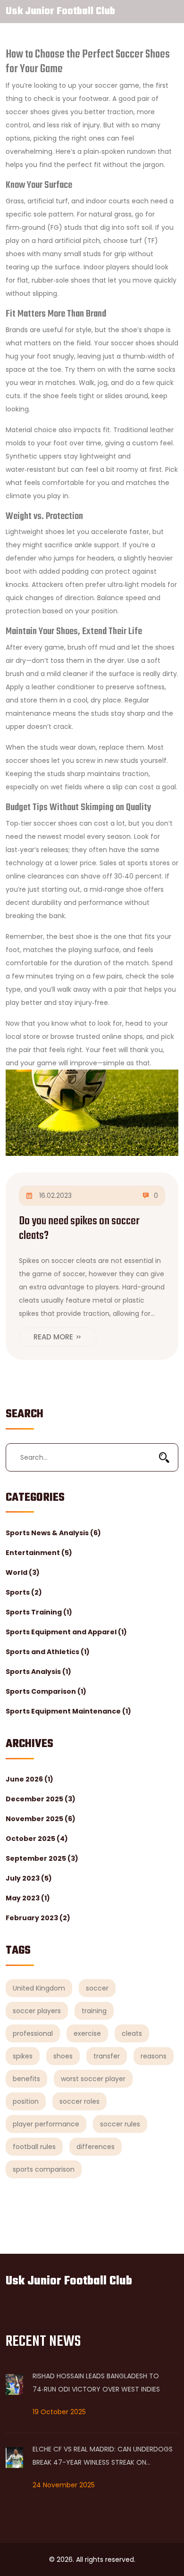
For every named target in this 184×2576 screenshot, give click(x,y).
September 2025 (42, 1858)
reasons (154, 2056)
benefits (26, 2079)
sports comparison (44, 2169)
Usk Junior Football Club (60, 11)
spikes (23, 2056)
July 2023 (29, 1878)
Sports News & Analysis (53, 1533)
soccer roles (79, 2101)
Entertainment (39, 1553)
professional (33, 2033)
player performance (46, 2124)
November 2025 (41, 1819)
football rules (34, 2147)
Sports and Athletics (48, 1652)
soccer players (37, 2011)
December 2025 (41, 1799)
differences (96, 2147)
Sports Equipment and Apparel (66, 1632)
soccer (97, 1988)
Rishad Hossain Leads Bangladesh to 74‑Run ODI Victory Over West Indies (96, 2383)
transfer (107, 2056)
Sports (24, 1592)
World (23, 1572)
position (26, 2101)
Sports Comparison (46, 1691)
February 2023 (38, 1918)
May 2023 (28, 1898)
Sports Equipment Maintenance (68, 1711)
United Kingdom (39, 1988)
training (94, 2011)
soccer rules (120, 2124)
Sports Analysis (38, 1672)
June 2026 (29, 1779)
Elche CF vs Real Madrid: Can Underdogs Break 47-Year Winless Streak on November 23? (103, 2457)
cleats (132, 2033)
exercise (87, 2033)
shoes (63, 2056)
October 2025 (37, 1839)
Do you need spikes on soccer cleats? (79, 1229)
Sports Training (39, 1612)
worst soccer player (93, 2079)
